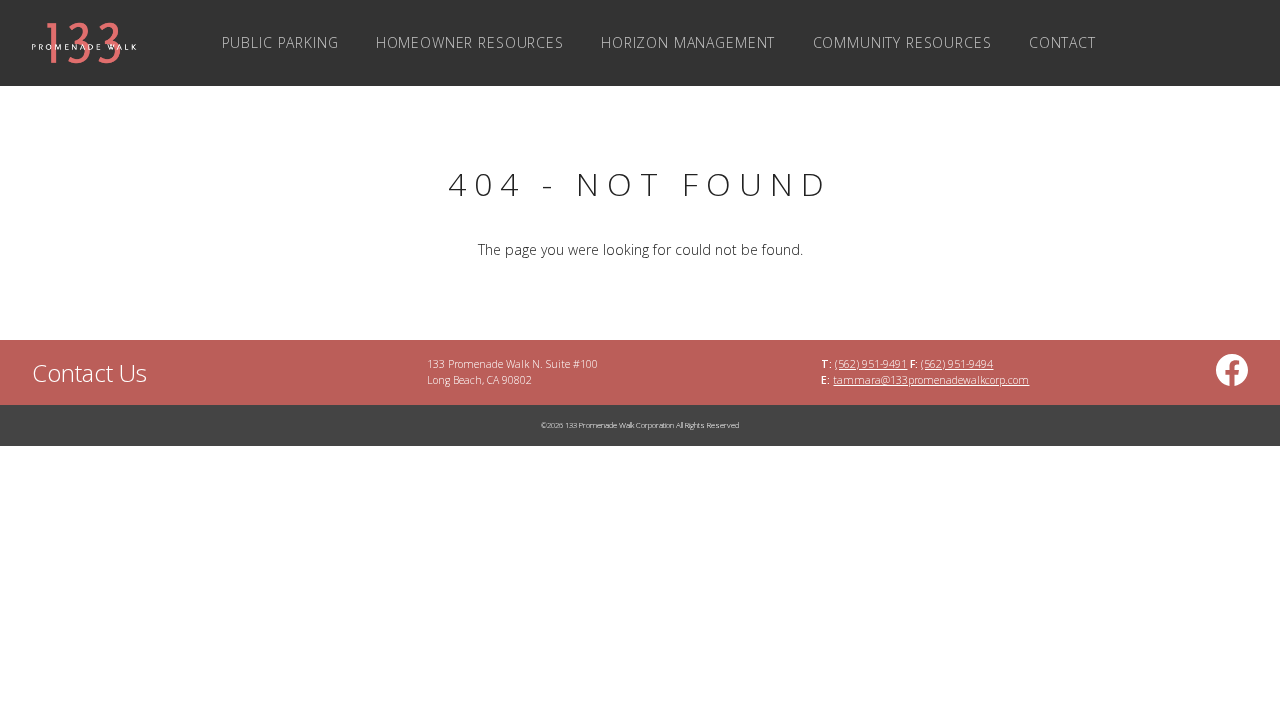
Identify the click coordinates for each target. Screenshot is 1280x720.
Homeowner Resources (470, 42)
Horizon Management (688, 42)
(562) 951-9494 (957, 364)
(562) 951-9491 (871, 364)
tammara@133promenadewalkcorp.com (931, 380)
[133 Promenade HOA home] (76, 43)
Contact (1062, 42)
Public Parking (280, 42)
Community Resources (902, 42)
